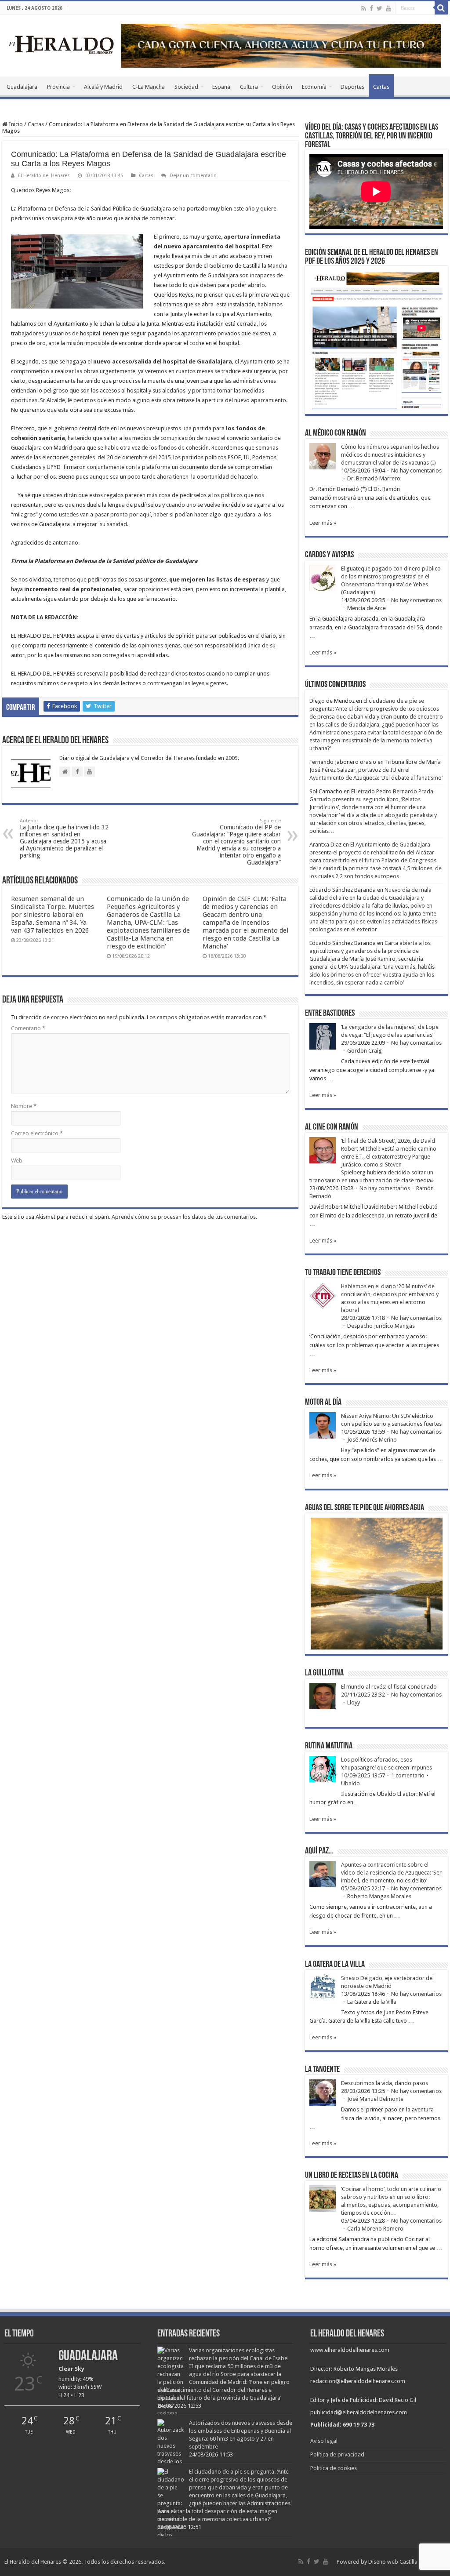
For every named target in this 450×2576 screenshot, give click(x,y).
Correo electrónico (37, 1133)
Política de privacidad (337, 2454)
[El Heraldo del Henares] (62, 44)
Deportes (352, 87)
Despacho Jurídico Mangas (381, 1326)
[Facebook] (371, 8)
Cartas (381, 87)
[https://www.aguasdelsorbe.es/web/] (281, 45)
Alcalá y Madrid (103, 87)
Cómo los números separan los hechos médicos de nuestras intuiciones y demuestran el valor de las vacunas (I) (390, 455)
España (221, 87)
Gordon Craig (365, 1051)
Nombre (24, 1106)
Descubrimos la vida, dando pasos (385, 2083)
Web (17, 1161)
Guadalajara (22, 87)
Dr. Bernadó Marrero (374, 478)
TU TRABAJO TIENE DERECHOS (343, 1273)
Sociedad (186, 87)
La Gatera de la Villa (372, 2002)
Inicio (15, 124)
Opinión (282, 87)
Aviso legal (324, 2441)
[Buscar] (441, 8)
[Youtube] (388, 8)
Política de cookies (334, 2468)
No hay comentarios (416, 471)
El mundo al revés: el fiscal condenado (389, 1687)
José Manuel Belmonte (375, 2099)
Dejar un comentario (193, 176)
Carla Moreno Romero (375, 2229)
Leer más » (323, 523)
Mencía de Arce (367, 608)
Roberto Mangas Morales (379, 1896)
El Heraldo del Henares (44, 176)
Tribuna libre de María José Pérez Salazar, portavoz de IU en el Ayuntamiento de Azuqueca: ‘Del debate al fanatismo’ (376, 770)
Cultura (249, 87)
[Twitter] (379, 8)
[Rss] (364, 8)
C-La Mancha (149, 87)
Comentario (28, 1028)
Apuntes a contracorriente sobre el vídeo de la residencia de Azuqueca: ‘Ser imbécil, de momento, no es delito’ (391, 1873)
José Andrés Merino (372, 1440)
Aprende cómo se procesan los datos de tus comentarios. (184, 1217)
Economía (314, 87)
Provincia (58, 87)
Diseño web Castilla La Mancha (407, 2562)
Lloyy (354, 1702)
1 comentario (408, 1775)
